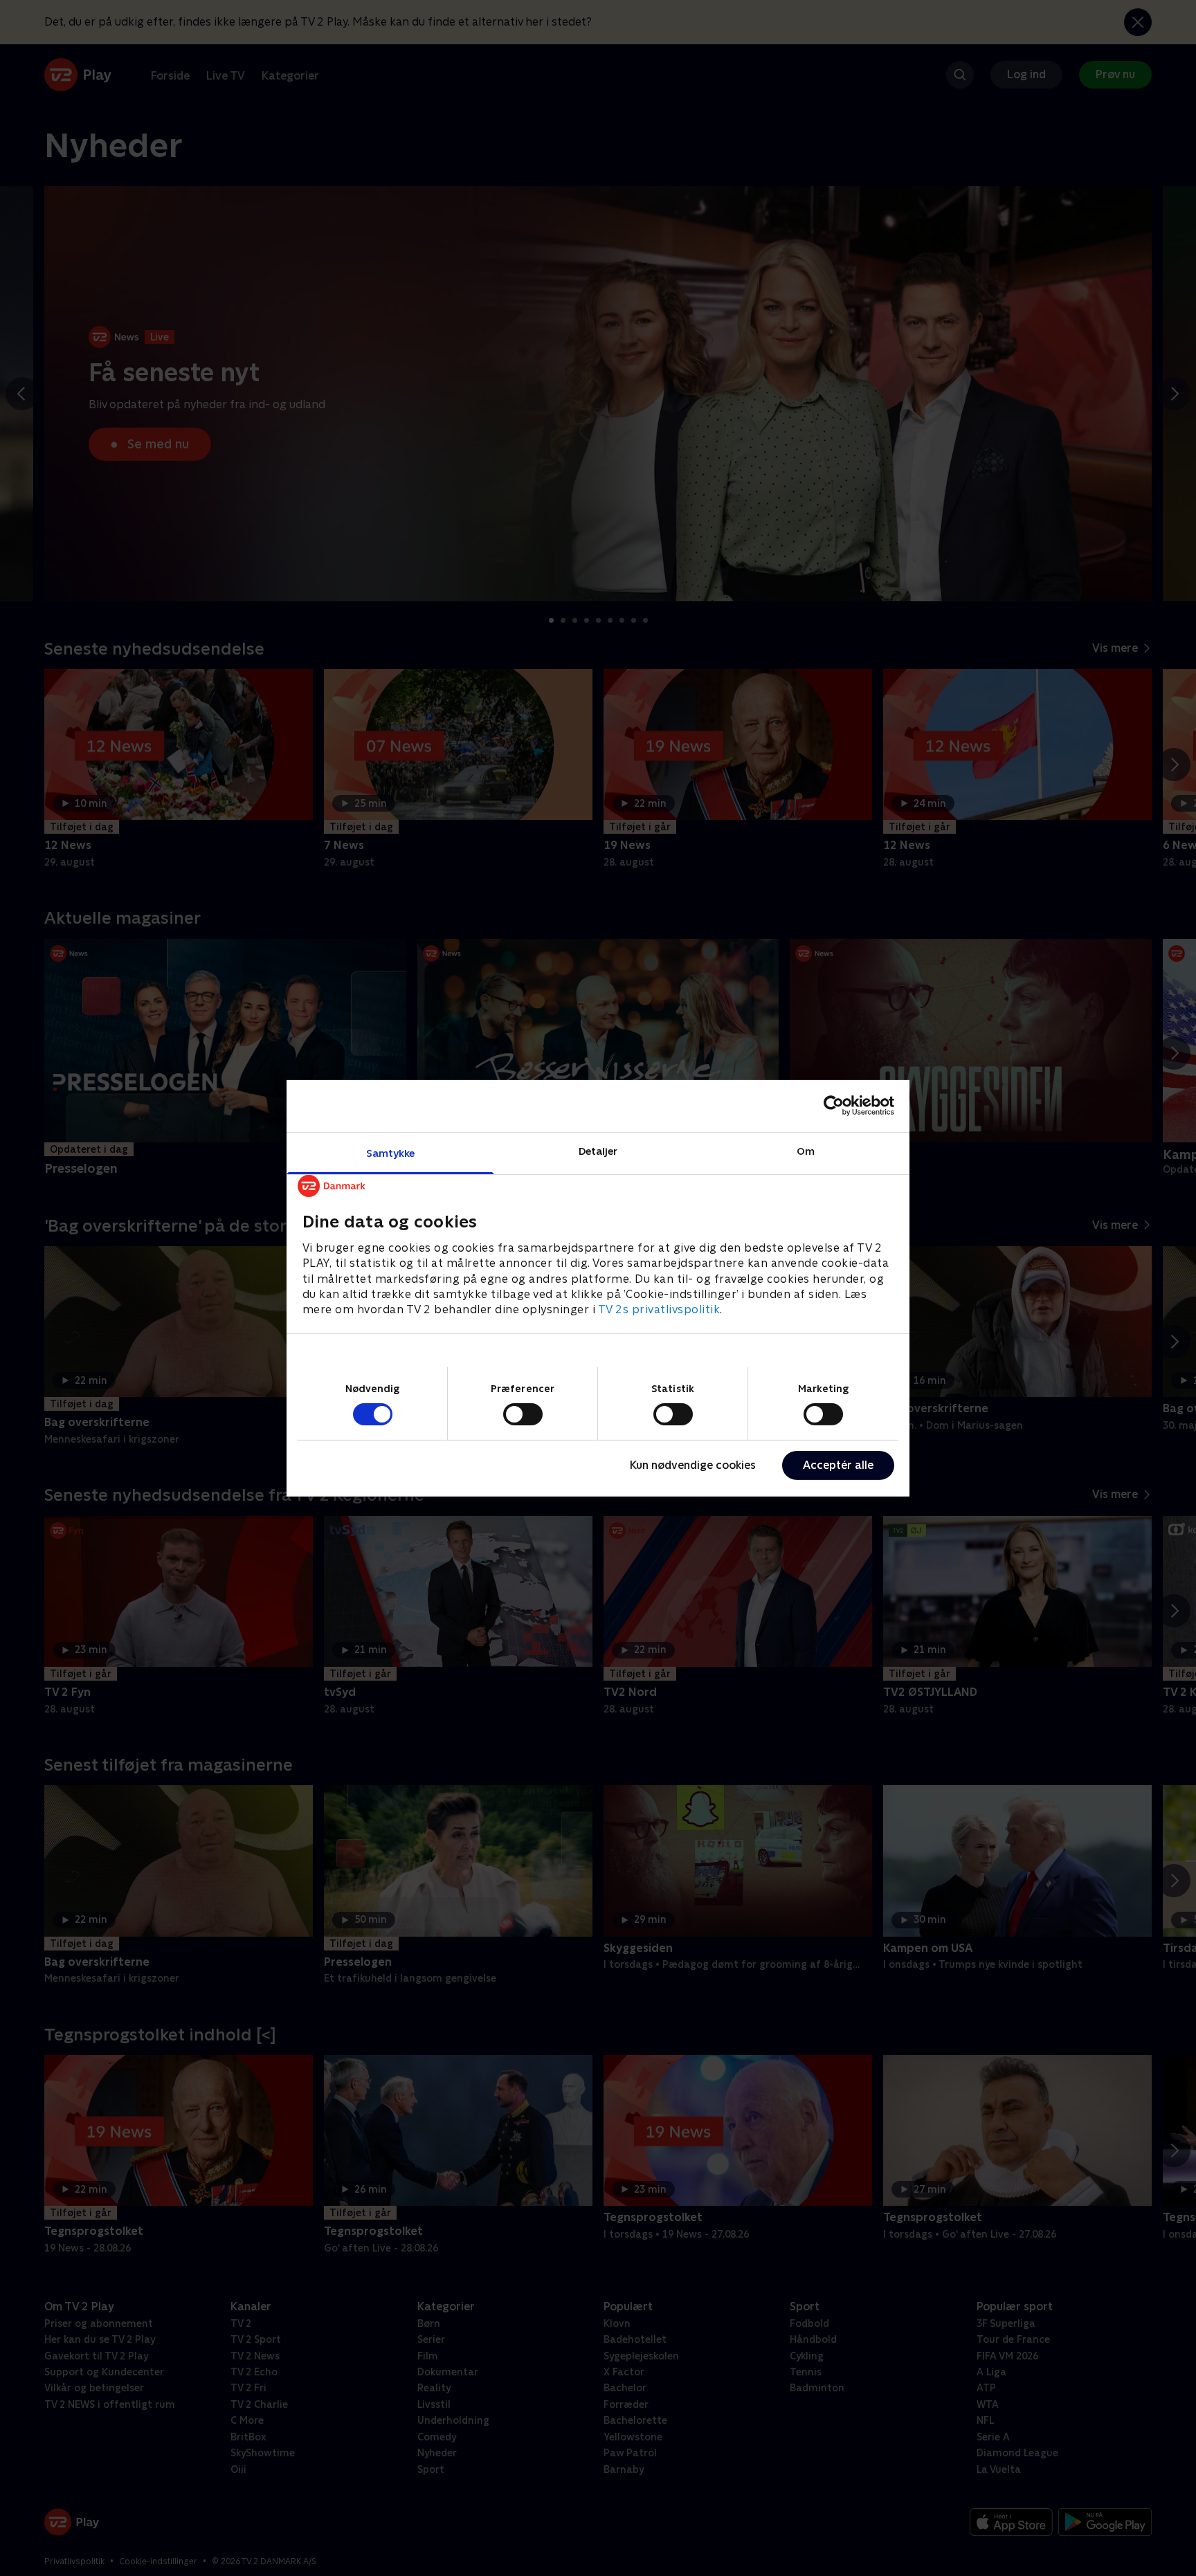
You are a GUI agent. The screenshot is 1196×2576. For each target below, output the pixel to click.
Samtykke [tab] (391, 1152)
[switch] (523, 1414)
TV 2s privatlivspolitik (659, 1309)
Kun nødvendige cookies (693, 1465)
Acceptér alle (838, 1465)
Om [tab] (806, 1150)
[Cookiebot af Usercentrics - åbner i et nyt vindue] (834, 1106)
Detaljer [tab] (598, 1150)
